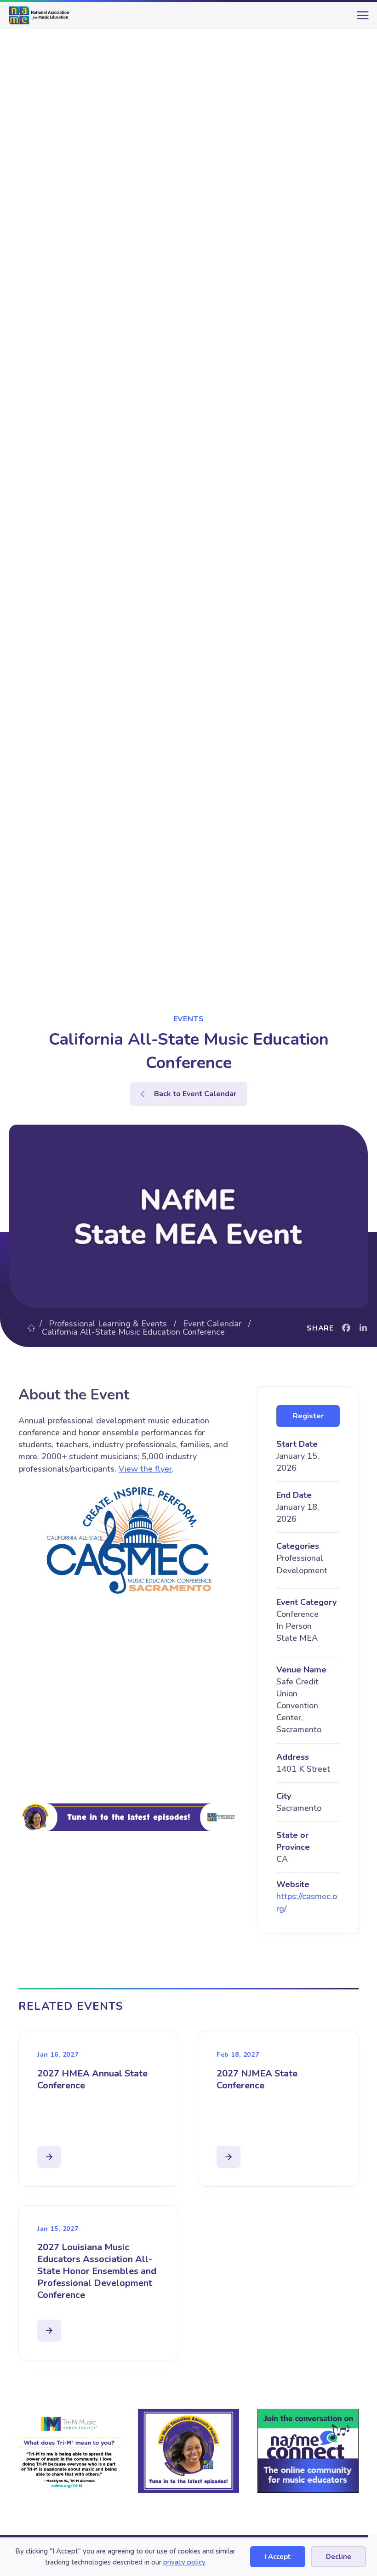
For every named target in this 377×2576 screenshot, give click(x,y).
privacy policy (184, 2562)
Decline (339, 2557)
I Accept (278, 2557)
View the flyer (145, 1469)
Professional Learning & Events (108, 1324)
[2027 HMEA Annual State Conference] (49, 2157)
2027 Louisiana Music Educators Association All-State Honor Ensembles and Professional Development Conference (97, 2271)
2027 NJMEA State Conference (257, 2079)
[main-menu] (361, 19)
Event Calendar (212, 1324)
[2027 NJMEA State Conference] (228, 2157)
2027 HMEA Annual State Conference (92, 2079)
